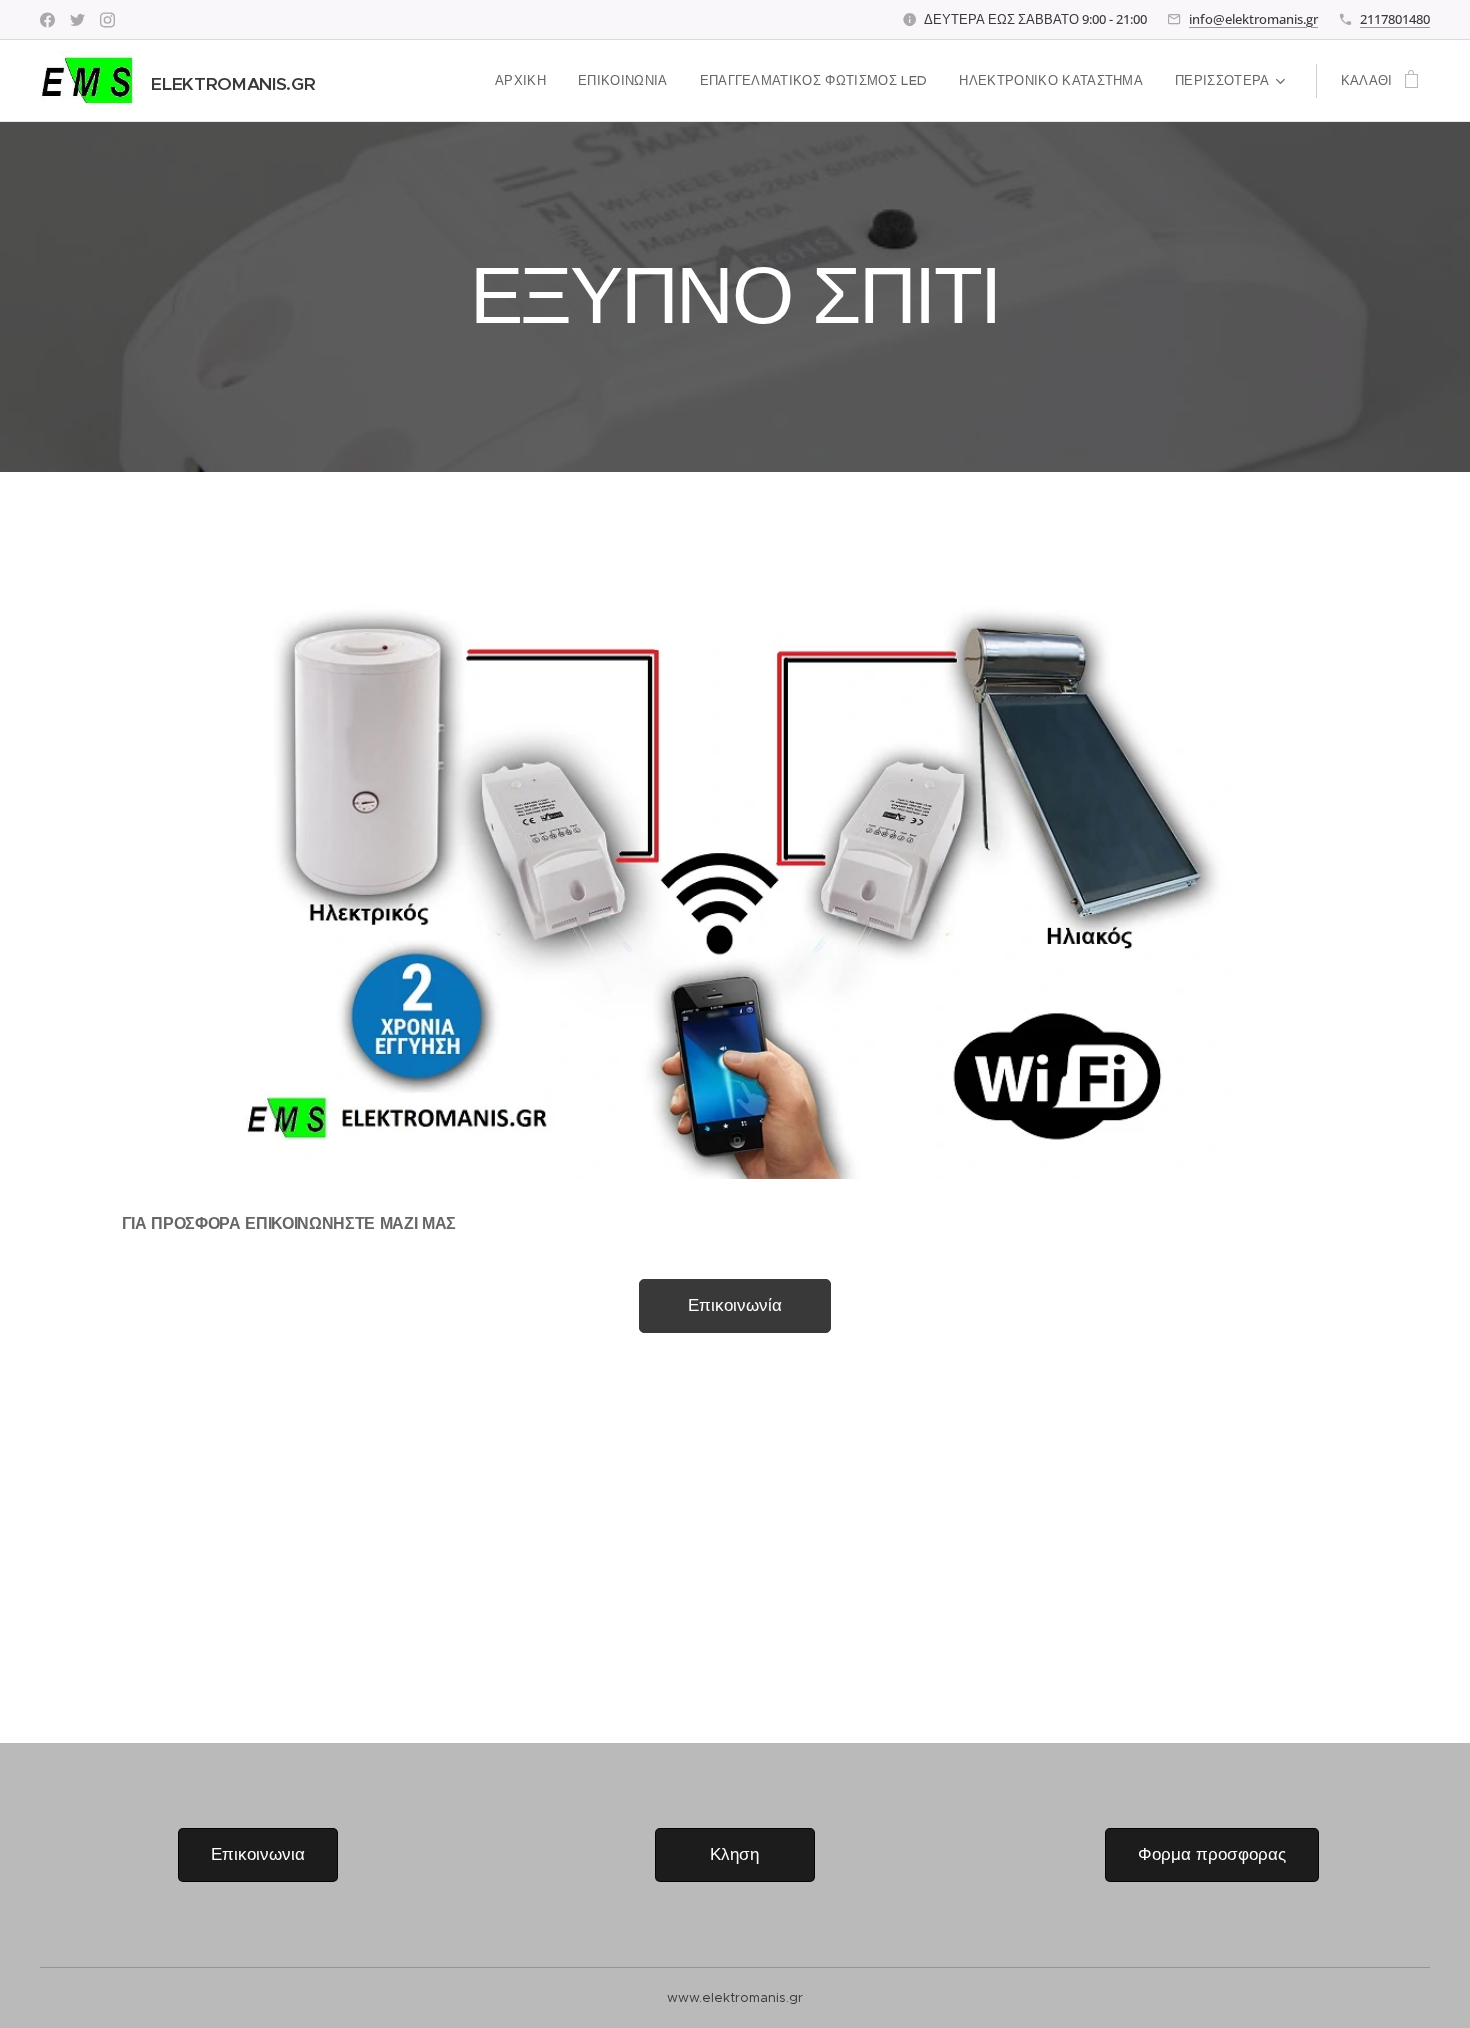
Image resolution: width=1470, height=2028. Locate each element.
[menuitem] (526, 81)
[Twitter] (77, 20)
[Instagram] (107, 20)
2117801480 (1395, 19)
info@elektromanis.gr (1253, 19)
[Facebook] (47, 20)
